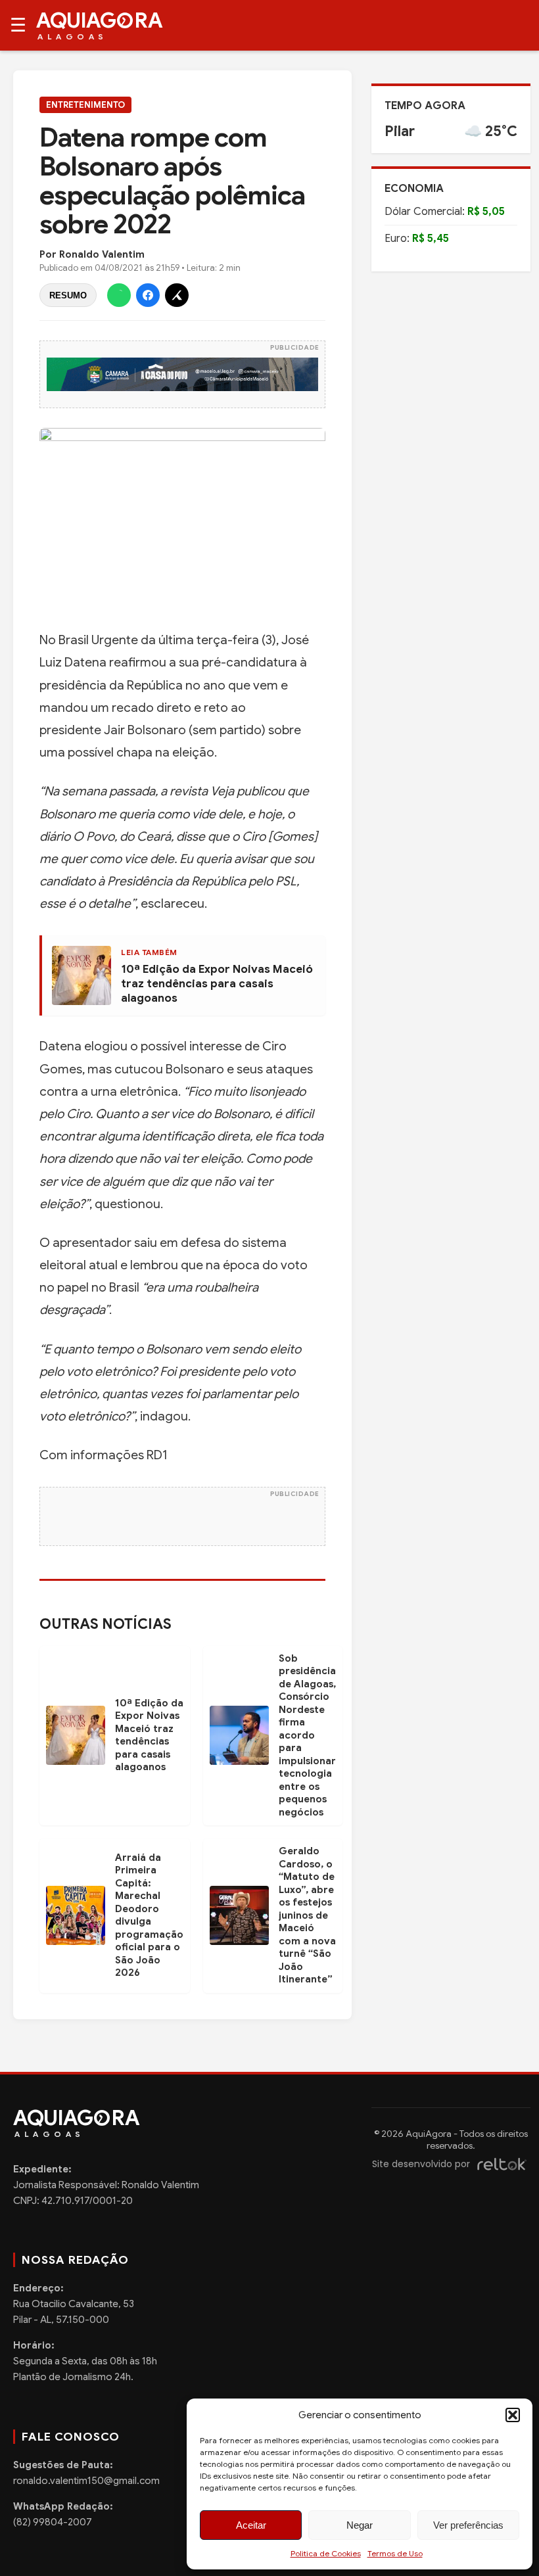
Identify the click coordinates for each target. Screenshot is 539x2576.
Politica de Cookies (326, 2553)
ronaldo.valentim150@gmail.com (86, 2481)
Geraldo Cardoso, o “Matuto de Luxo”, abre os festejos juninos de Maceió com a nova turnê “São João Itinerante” (307, 1915)
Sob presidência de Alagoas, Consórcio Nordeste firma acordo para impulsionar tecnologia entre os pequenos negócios (307, 1735)
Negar (360, 2525)
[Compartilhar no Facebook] (148, 295)
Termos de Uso (395, 2553)
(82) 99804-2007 (53, 2522)
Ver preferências (468, 2525)
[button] (513, 2415)
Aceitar (251, 2525)
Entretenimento (85, 105)
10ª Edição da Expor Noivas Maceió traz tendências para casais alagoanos (217, 984)
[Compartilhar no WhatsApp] (119, 295)
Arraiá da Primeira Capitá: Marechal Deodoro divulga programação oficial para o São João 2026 (149, 1915)
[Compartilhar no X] (177, 295)
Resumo (68, 295)
